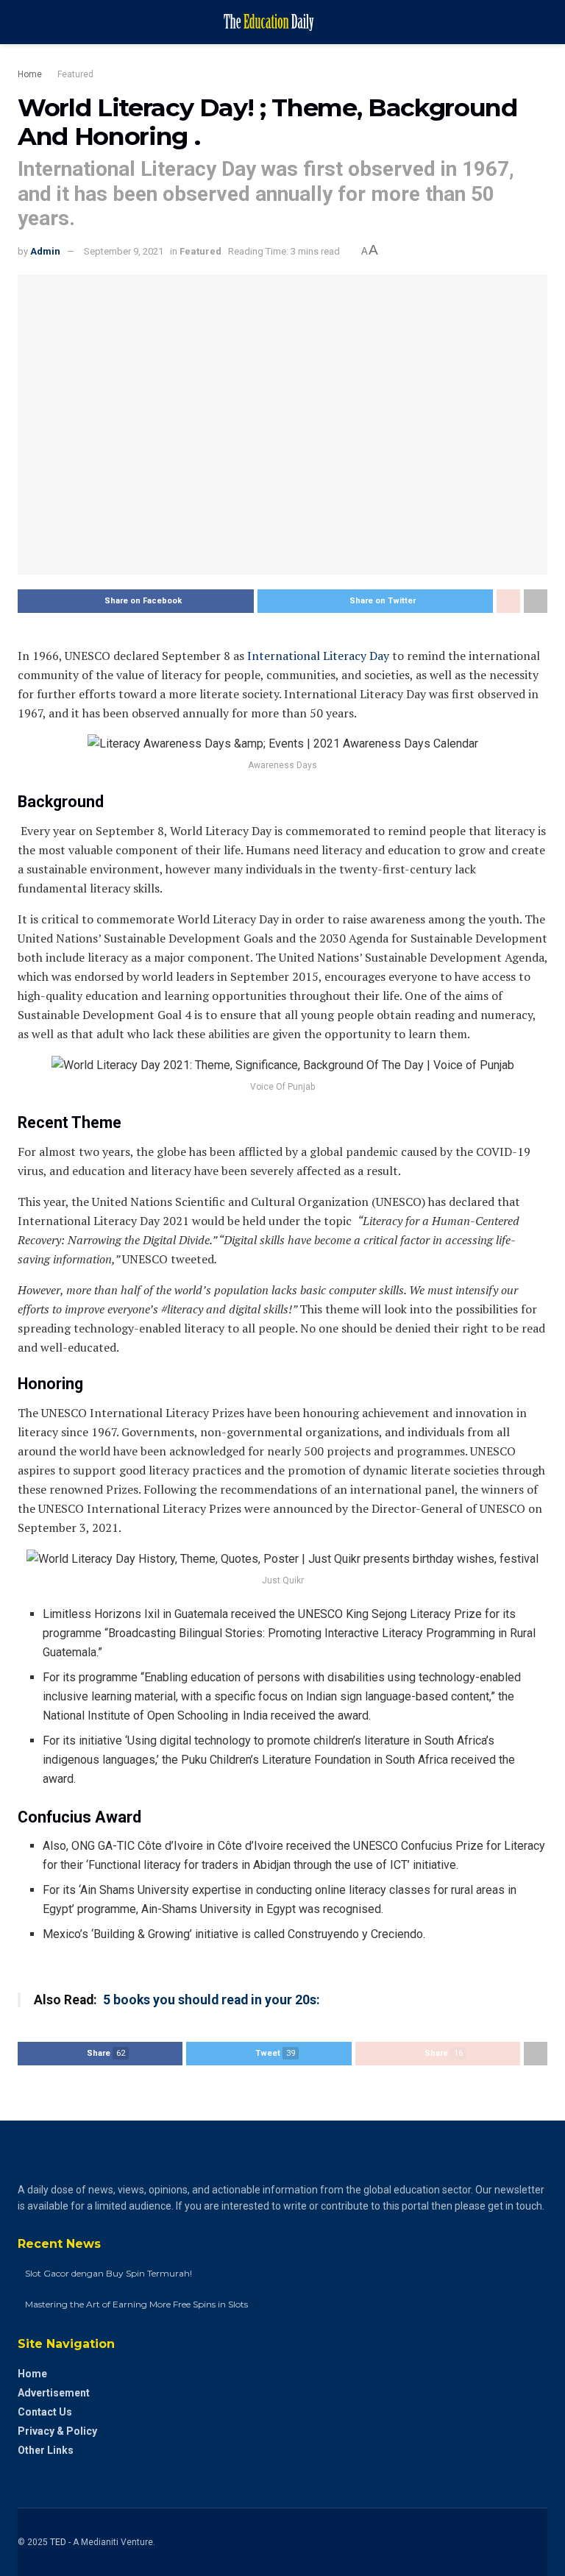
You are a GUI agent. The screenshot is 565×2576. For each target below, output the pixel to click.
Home (30, 74)
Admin (45, 251)
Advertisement (54, 2393)
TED (58, 2542)
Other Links (46, 2450)
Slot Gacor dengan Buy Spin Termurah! (109, 2273)
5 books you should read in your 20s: (210, 2000)
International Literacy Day (318, 656)
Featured (75, 74)
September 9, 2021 (124, 251)
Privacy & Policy (57, 2431)
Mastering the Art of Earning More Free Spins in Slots (136, 2304)
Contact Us (45, 2412)
